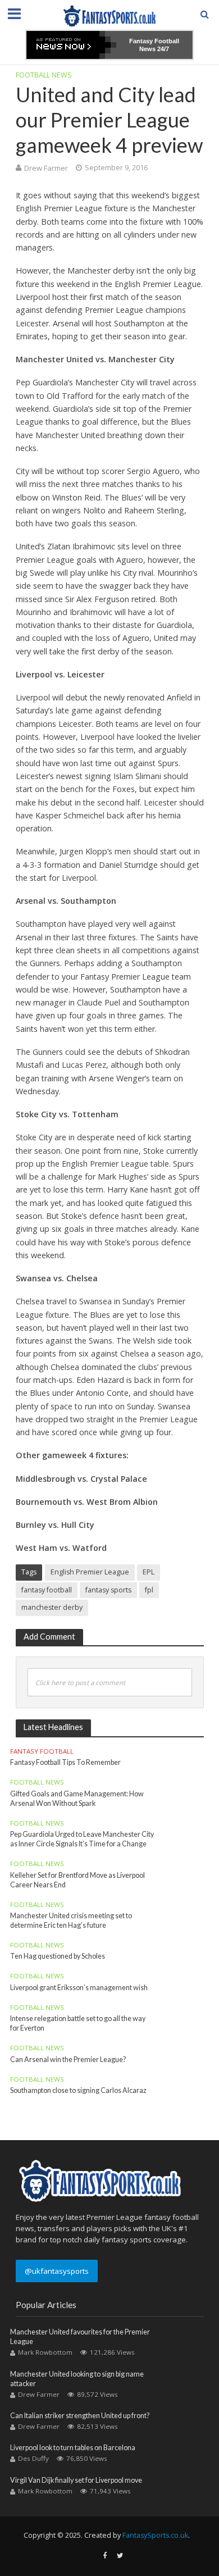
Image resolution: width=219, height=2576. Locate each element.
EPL (149, 1572)
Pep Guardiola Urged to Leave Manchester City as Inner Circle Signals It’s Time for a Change (82, 1839)
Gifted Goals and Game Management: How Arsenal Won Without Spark (77, 1799)
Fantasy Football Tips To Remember (65, 1762)
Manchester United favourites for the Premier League (80, 2337)
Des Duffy (33, 2458)
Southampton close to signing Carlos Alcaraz (78, 2090)
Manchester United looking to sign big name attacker (77, 2379)
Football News (44, 75)
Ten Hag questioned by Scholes (58, 1956)
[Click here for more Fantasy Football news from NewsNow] (71, 45)
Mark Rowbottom (45, 2352)
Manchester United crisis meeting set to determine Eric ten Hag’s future (71, 1920)
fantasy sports (108, 1590)
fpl (149, 1590)
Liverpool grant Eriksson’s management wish (79, 1988)
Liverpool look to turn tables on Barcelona (73, 2448)
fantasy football (47, 1590)
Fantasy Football (42, 1751)
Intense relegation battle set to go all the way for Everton (78, 2023)
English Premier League (90, 1572)
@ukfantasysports (57, 2271)
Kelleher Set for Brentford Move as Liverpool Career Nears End (77, 1880)
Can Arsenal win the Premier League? (68, 2060)
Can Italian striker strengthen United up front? (80, 2416)
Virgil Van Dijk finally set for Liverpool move (76, 2480)
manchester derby (52, 1607)
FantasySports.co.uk (155, 2535)
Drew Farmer (46, 168)
